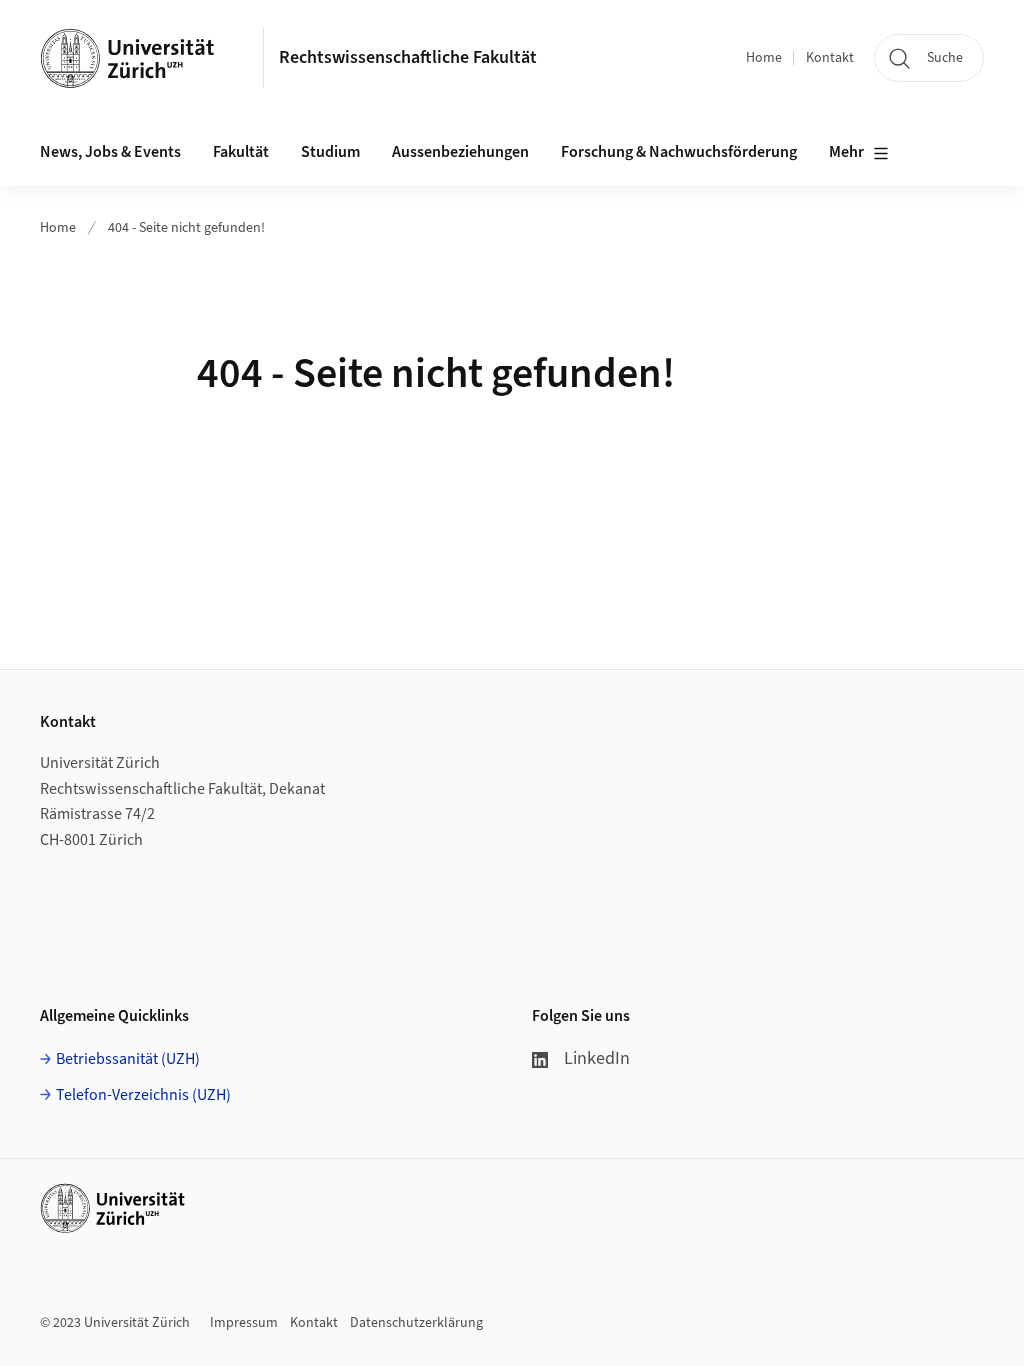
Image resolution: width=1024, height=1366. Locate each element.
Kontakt (830, 58)
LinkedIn (597, 1058)
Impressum (244, 1323)
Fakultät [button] (241, 152)
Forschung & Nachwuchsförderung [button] (679, 152)
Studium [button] (330, 152)
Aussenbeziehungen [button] (460, 152)
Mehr (846, 152)
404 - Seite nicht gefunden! (186, 228)
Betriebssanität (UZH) (128, 1059)
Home (764, 58)
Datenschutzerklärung (416, 1323)
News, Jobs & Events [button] (110, 152)
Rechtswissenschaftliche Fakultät (408, 57)
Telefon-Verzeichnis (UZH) (143, 1095)
